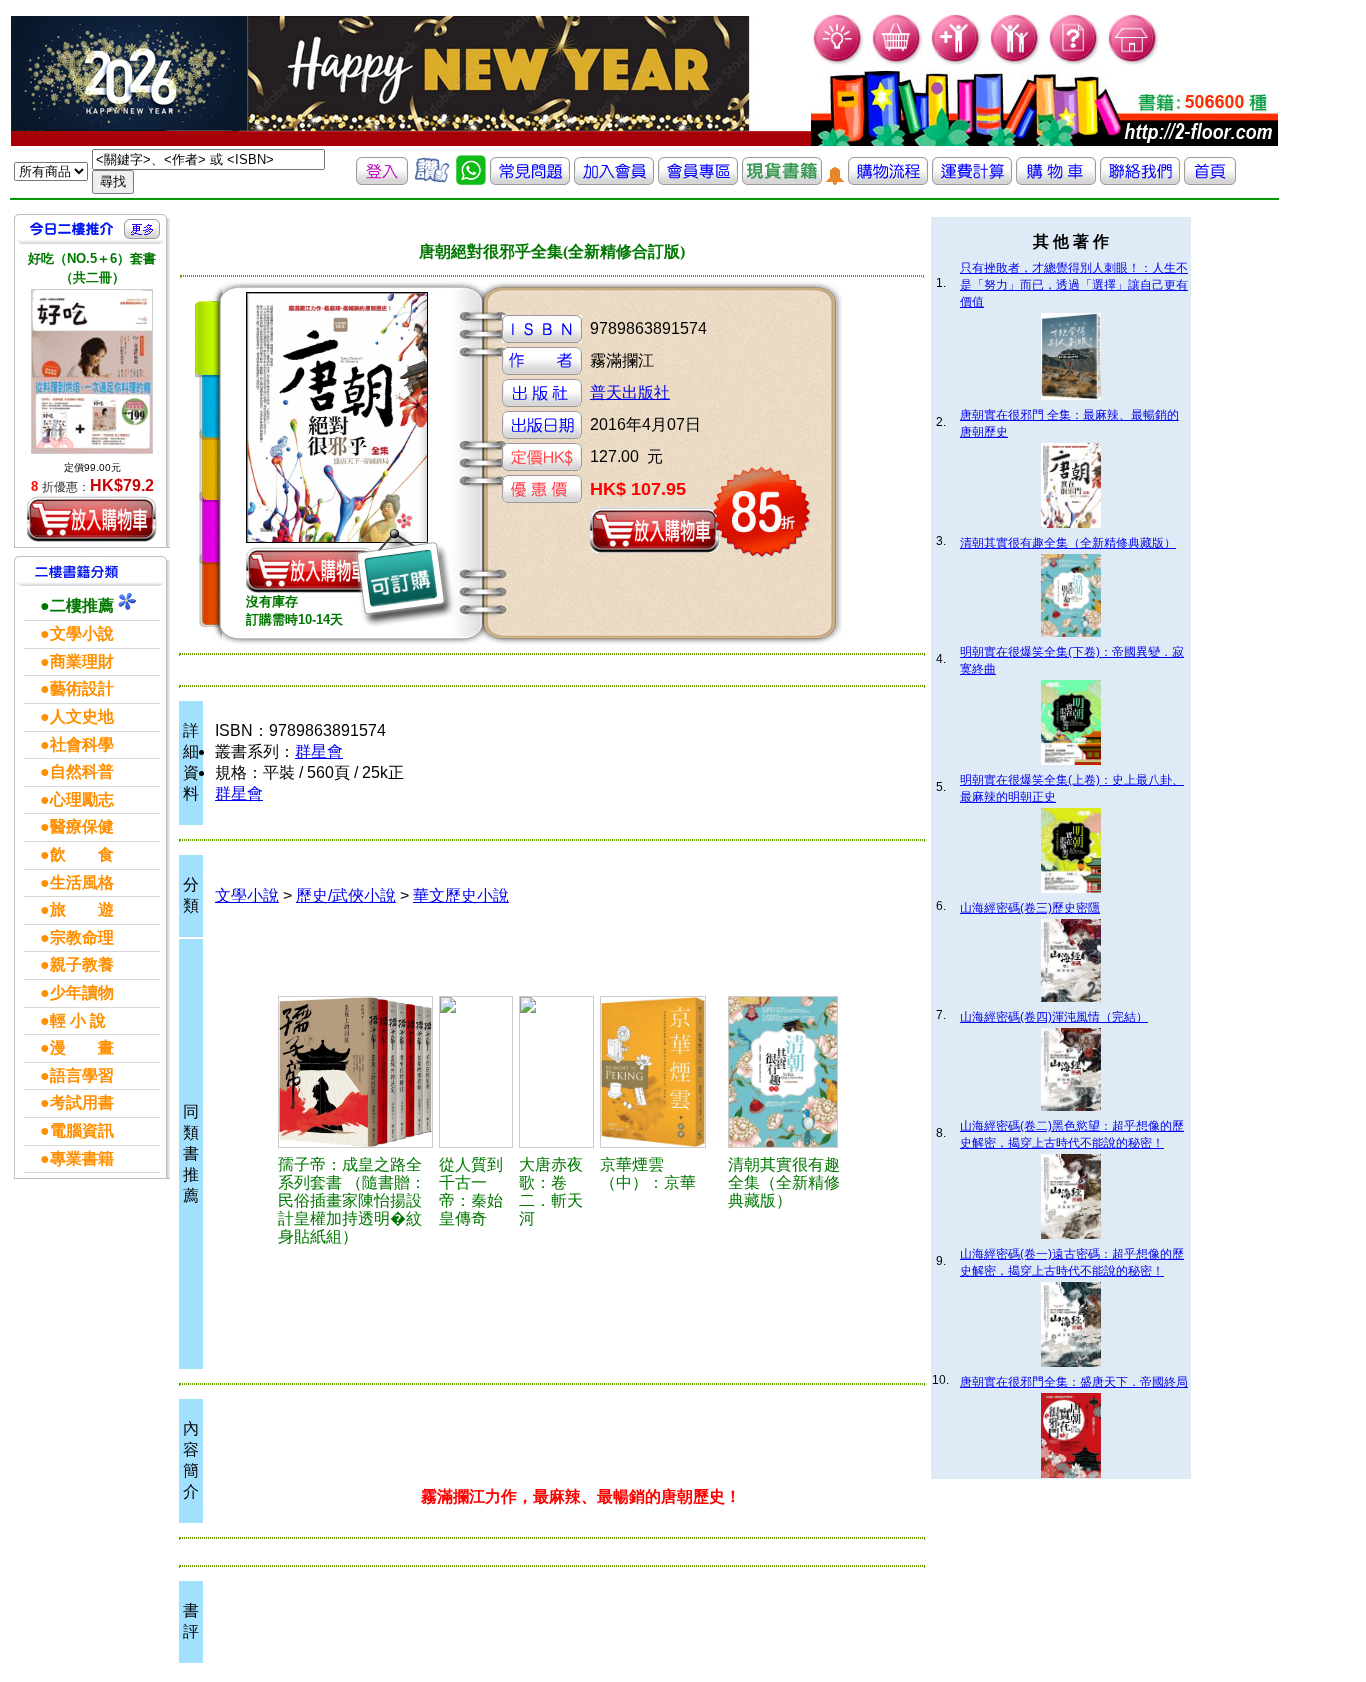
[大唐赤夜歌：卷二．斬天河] (556, 1072)
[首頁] (1133, 60)
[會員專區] (698, 179)
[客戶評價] (432, 179)
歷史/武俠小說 (346, 895)
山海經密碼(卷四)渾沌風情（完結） (1054, 1017)
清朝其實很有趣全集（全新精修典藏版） (1068, 543)
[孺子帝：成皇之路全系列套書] (355, 1072)
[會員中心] (1015, 60)
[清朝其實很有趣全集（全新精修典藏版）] (790, 1072)
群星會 (319, 751)
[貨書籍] (782, 179)
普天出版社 (630, 392)
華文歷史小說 (461, 895)
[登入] (382, 179)
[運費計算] (972, 179)
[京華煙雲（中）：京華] (661, 1072)
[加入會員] (956, 60)
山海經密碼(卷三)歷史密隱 (1030, 908)
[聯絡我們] (1140, 179)
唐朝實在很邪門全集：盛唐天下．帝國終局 (1074, 1382)
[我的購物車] (897, 60)
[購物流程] (888, 179)
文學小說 (247, 895)
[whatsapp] (471, 179)
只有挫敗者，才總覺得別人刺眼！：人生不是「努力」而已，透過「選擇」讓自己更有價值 (1074, 285)
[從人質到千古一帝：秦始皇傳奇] (476, 1072)
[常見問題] (1074, 60)
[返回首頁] (1210, 179)
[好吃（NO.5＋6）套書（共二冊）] (92, 371)
